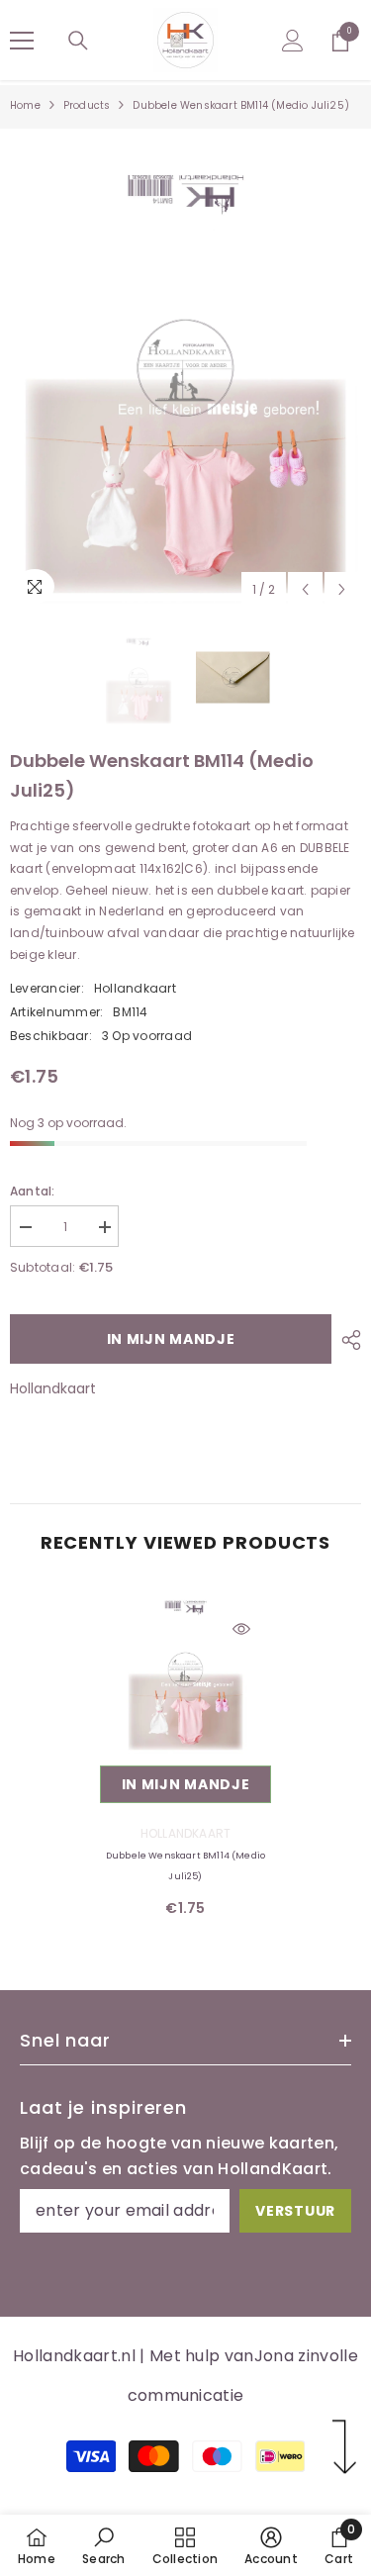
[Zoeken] (78, 41)
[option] (185, 369)
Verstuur (295, 2211)
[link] (103, 2545)
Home (25, 105)
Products (87, 105)
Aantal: (33, 1191)
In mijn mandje (171, 1339)
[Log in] (293, 41)
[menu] (22, 41)
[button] (305, 589)
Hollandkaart (135, 988)
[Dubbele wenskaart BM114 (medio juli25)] (185, 1670)
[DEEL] (346, 1340)
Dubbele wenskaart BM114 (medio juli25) (185, 1866)
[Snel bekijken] (241, 1629)
